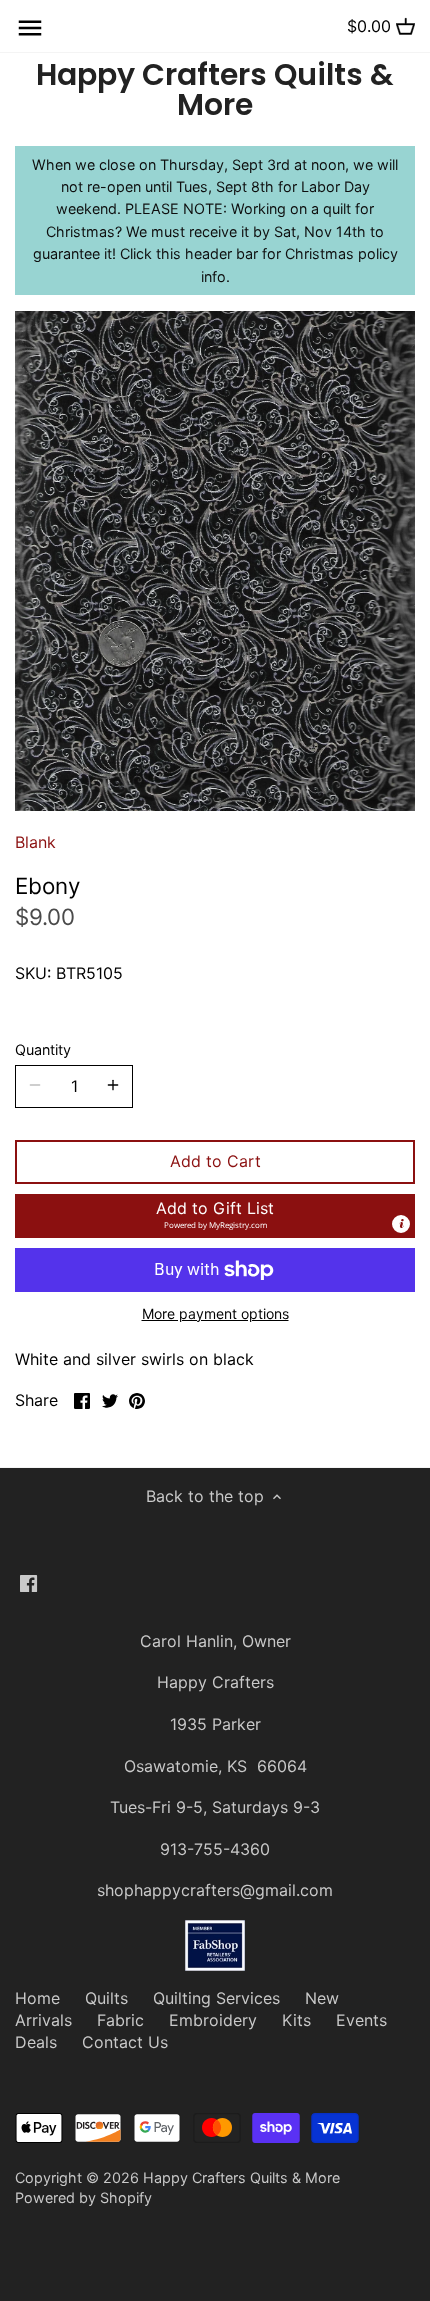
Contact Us (125, 2042)
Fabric (120, 2020)
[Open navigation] (30, 28)
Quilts (106, 1998)
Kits (296, 2020)
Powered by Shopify (83, 2197)
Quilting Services (216, 1998)
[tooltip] (401, 1224)
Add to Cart (215, 1161)
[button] (215, 1216)
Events (361, 2020)
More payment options (215, 1313)
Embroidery (213, 2020)
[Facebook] (28, 1581)
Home (37, 1998)
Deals (36, 2042)
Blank (35, 842)
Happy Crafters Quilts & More (215, 90)
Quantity (43, 1049)
